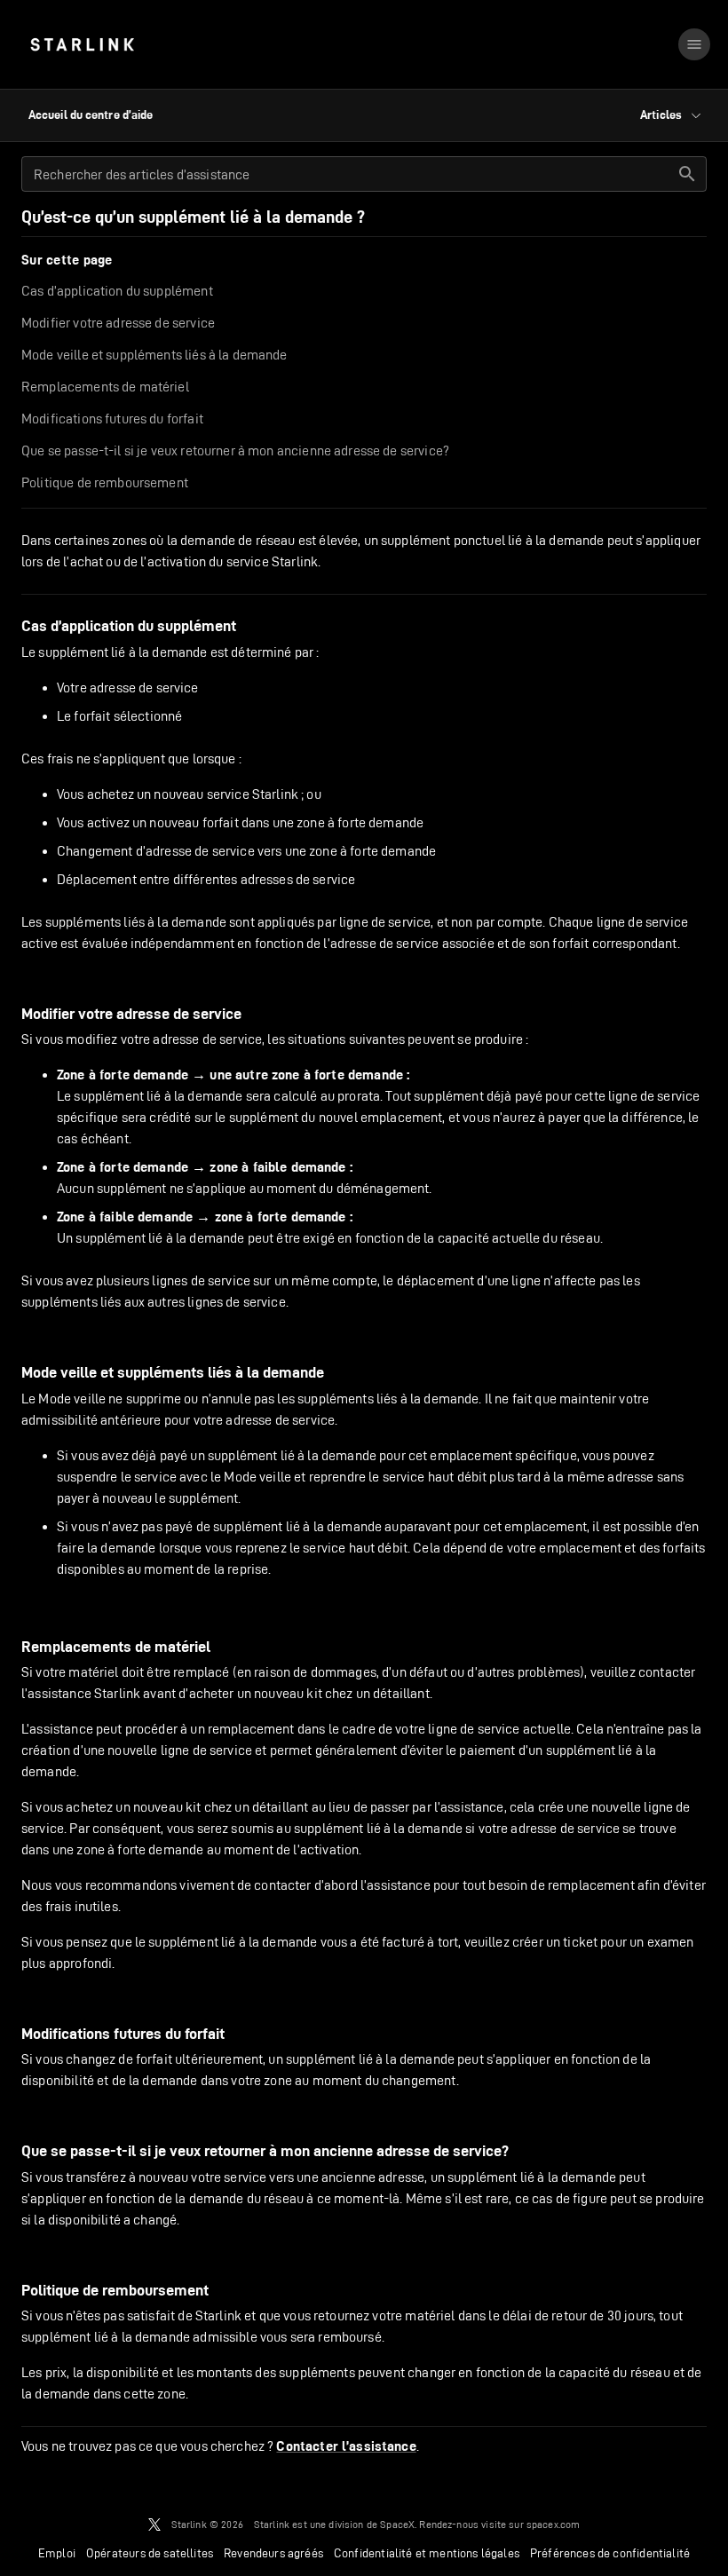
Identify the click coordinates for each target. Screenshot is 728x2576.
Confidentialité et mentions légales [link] (427, 2553)
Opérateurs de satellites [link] (150, 2553)
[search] (687, 174)
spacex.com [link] (554, 2524)
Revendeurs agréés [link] (273, 2553)
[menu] (694, 44)
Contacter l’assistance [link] (346, 2446)
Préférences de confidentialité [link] (610, 2553)
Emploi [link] (57, 2553)
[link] (82, 44)
